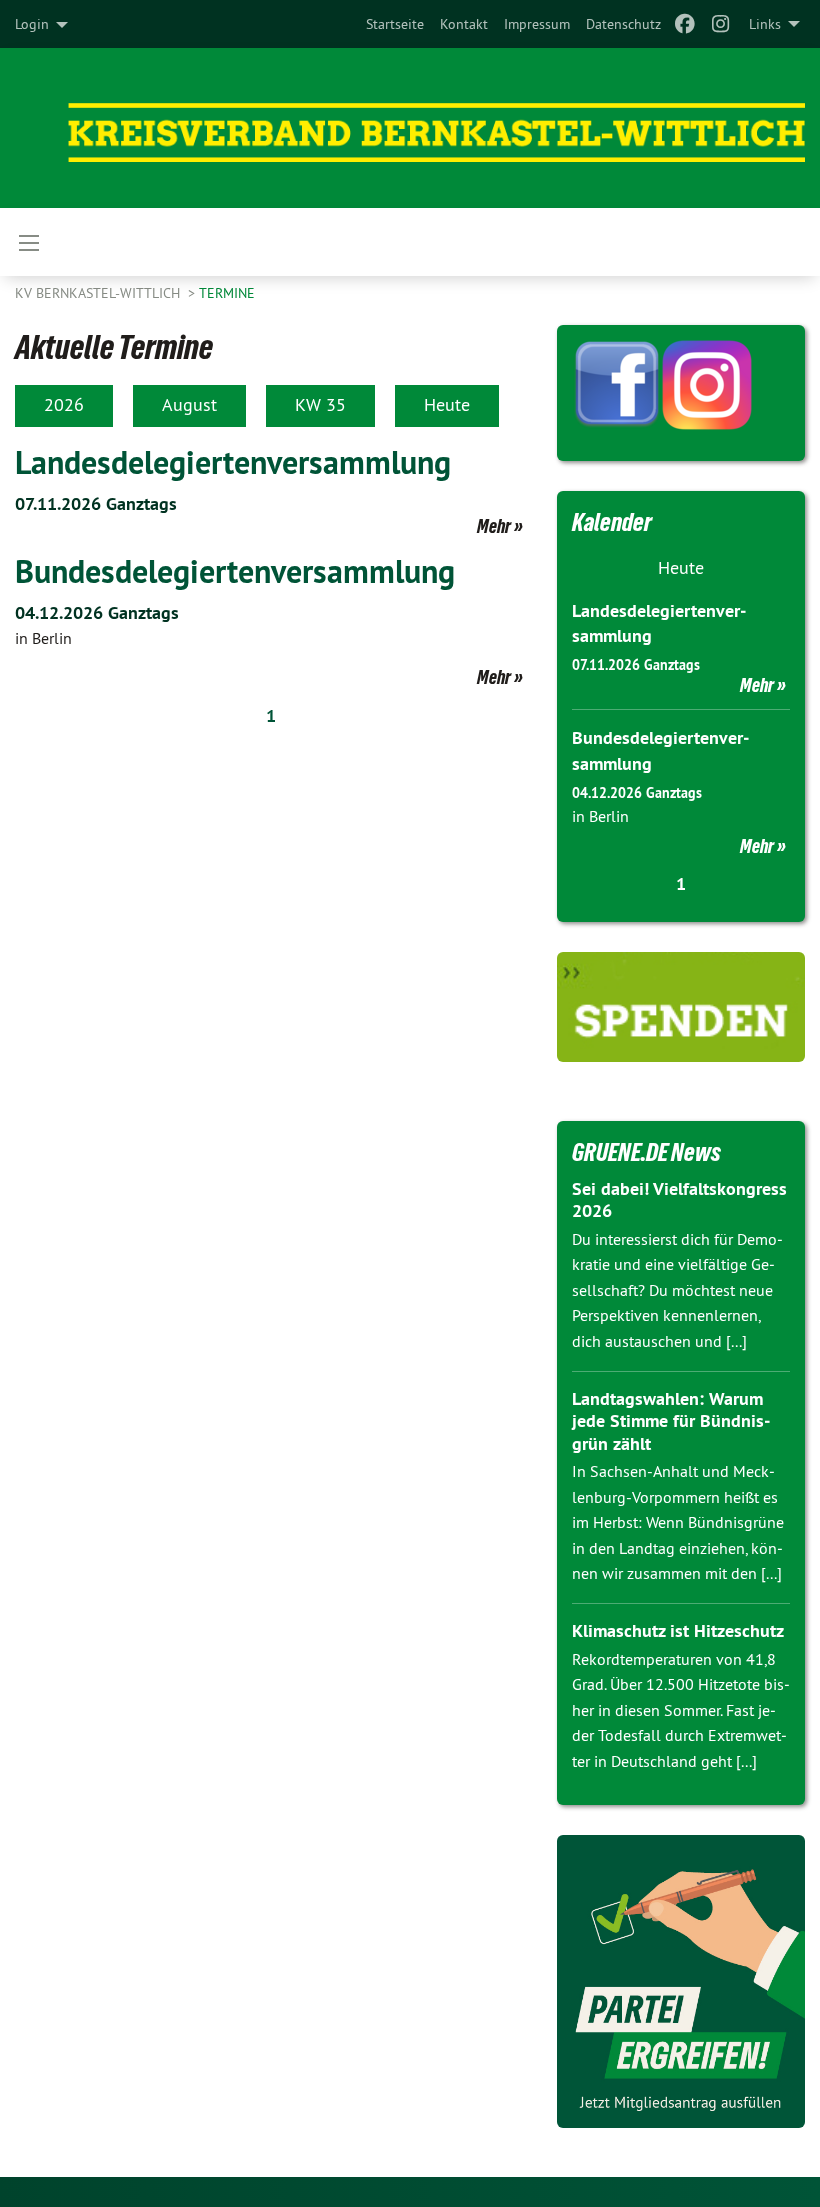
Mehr (494, 526)
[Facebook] (684, 24)
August (189, 404)
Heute (447, 404)
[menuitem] (395, 24)
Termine (227, 293)
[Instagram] (721, 24)
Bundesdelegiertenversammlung (235, 571)
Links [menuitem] (765, 24)
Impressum (537, 24)
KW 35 (320, 404)
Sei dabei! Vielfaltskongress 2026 (679, 1200)
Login (32, 24)
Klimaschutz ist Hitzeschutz (678, 1630)
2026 (64, 404)
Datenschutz (623, 24)
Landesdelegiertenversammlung (233, 462)
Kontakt (464, 24)
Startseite (395, 24)
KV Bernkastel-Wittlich (99, 293)
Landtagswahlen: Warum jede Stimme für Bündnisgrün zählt (671, 1421)
